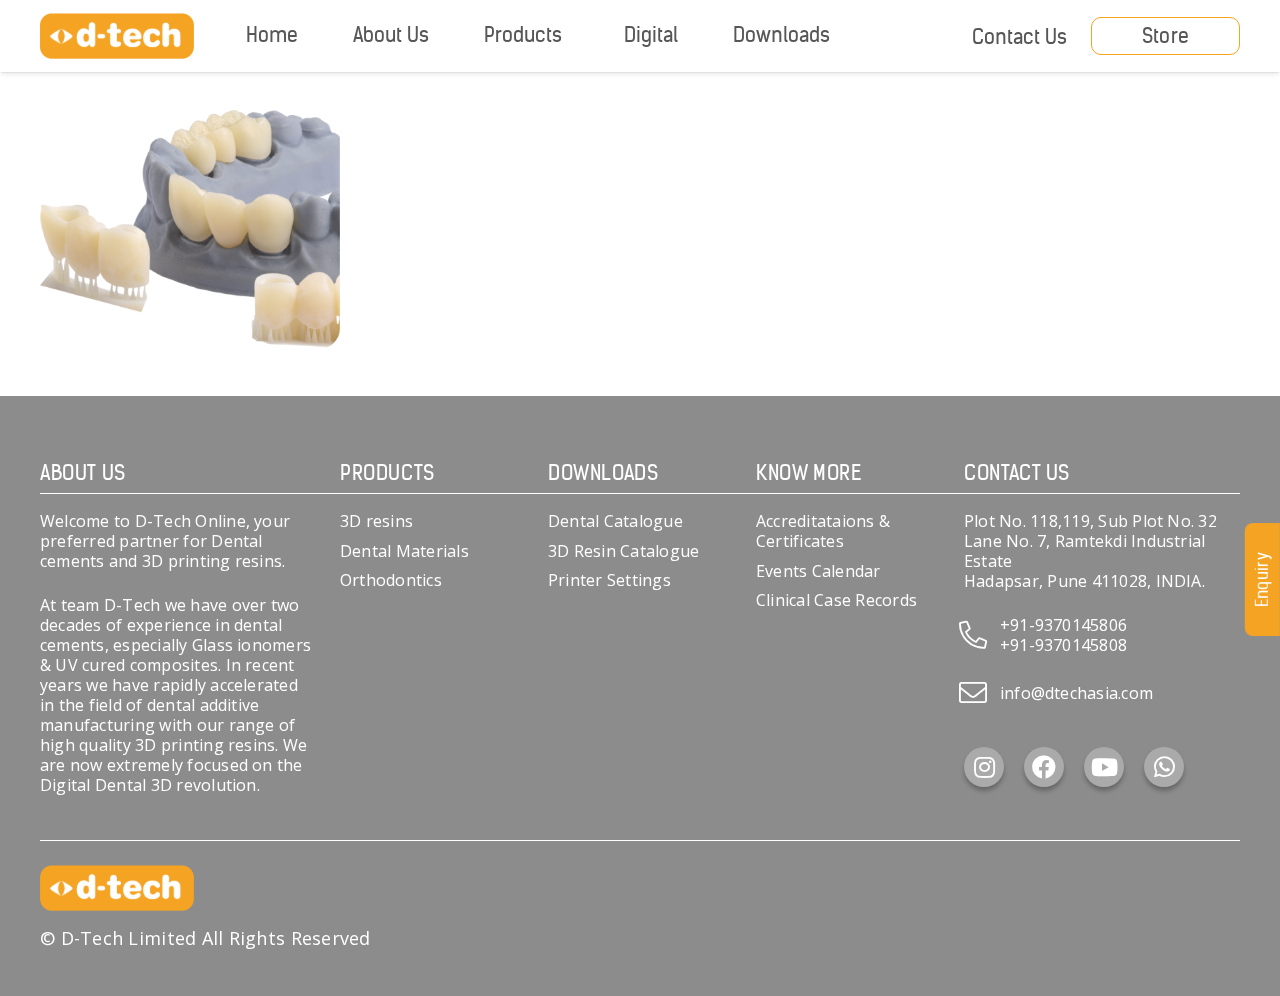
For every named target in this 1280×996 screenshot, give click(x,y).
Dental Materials (404, 551)
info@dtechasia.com (1076, 693)
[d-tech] (117, 36)
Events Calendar (818, 571)
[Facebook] (1044, 767)
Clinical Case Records (836, 600)
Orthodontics (391, 580)
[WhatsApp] (1164, 767)
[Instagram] (984, 767)
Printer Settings (609, 580)
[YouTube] (1104, 767)
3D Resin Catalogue (623, 551)
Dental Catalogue (615, 521)
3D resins (376, 521)
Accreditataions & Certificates (823, 531)
